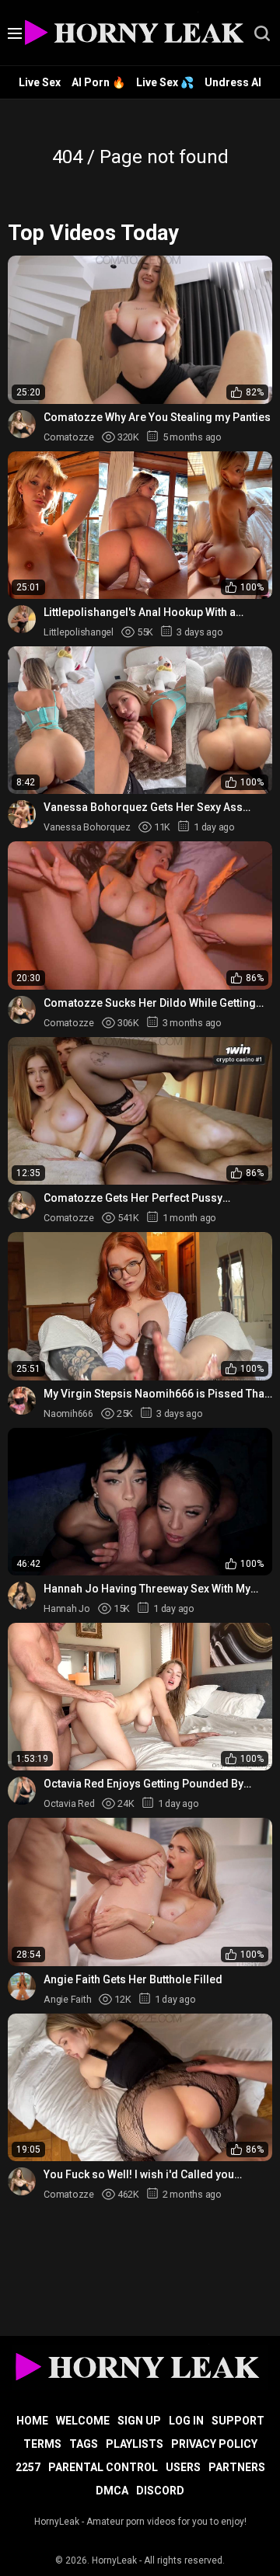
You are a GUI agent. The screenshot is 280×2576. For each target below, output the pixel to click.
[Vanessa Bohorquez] (22, 814)
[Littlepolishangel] (22, 619)
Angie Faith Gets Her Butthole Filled (133, 1979)
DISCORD (160, 2491)
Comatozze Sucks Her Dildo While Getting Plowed (150, 1003)
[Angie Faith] (22, 1986)
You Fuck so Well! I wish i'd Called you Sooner (139, 2175)
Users (183, 2467)
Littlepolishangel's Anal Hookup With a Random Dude (140, 613)
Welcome (83, 2421)
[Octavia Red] (22, 1791)
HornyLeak (114, 2560)
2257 (28, 2467)
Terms (42, 2444)
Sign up (139, 2421)
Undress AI (233, 82)
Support (238, 2421)
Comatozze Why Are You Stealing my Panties (157, 417)
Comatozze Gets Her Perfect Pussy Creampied (133, 1198)
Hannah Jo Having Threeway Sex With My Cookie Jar (147, 1589)
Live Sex (40, 82)
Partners (237, 2467)
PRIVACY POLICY (214, 2444)
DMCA (112, 2491)
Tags (84, 2444)
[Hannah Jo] (22, 1596)
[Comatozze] (22, 424)
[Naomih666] (22, 1401)
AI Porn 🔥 (98, 82)
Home (32, 2421)
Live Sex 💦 (165, 82)
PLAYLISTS (135, 2444)
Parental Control (103, 2467)
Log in (186, 2421)
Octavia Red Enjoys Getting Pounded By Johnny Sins (143, 1784)
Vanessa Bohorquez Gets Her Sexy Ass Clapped (143, 808)
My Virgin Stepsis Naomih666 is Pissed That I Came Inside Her (156, 1394)
